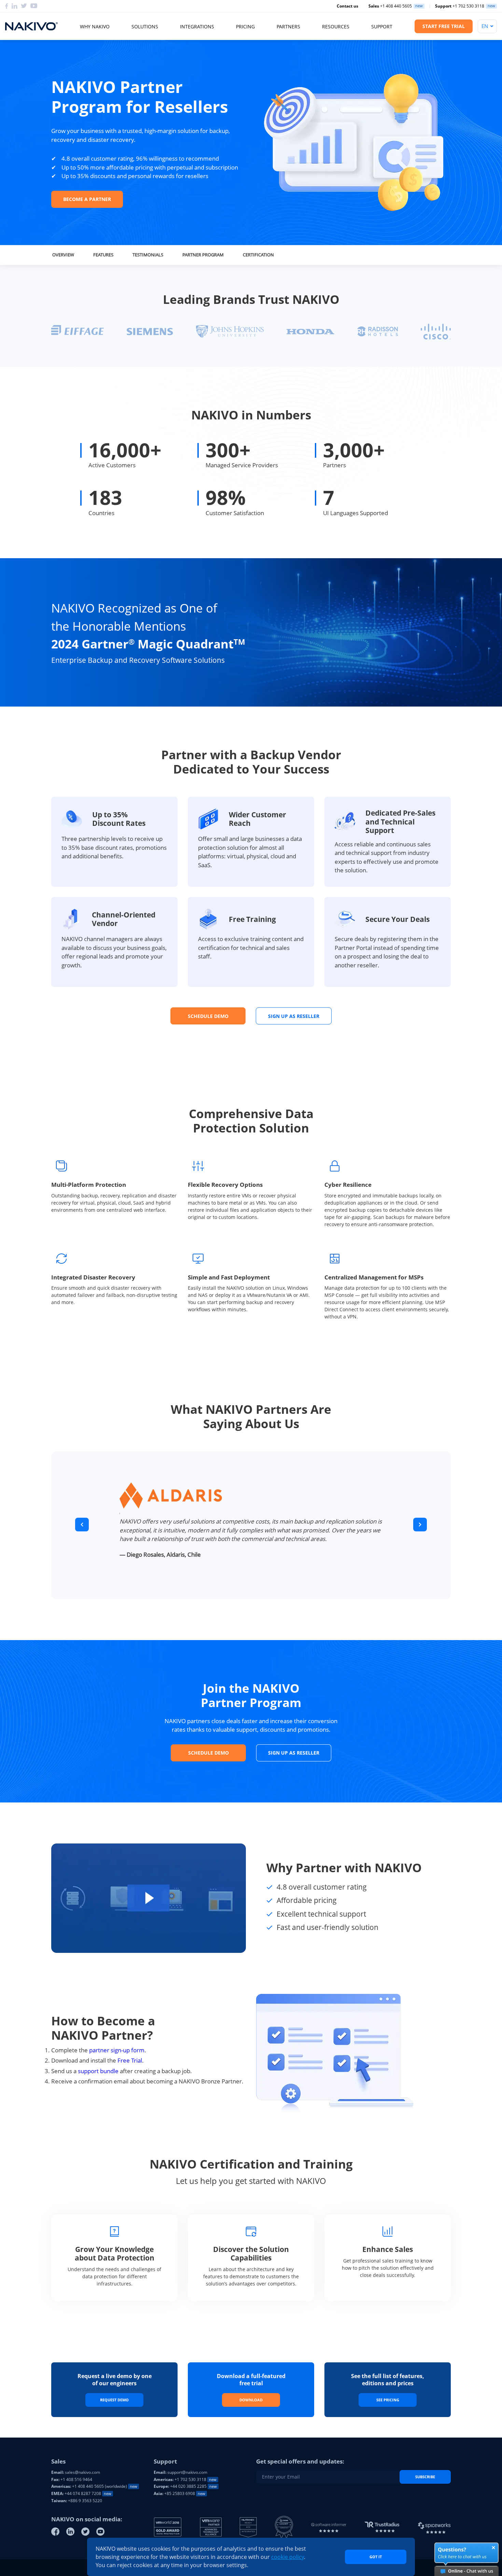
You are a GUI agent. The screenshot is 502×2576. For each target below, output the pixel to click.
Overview (63, 255)
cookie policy (288, 2557)
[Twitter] (24, 6)
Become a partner (87, 199)
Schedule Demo (208, 1016)
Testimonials (148, 255)
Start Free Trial (444, 26)
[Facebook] (7, 6)
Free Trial (130, 2060)
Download (251, 2400)
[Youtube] (34, 6)
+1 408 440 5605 (390, 6)
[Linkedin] (15, 6)
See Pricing (388, 2400)
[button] (82, 1525)
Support (382, 26)
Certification (258, 255)
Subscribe (425, 2477)
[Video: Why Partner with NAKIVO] (149, 1898)
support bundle (98, 2071)
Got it (376, 2557)
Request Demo (114, 2400)
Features (103, 255)
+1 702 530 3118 (460, 6)
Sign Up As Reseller (294, 1016)
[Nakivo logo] (31, 26)
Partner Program (203, 255)
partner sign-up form (117, 2050)
